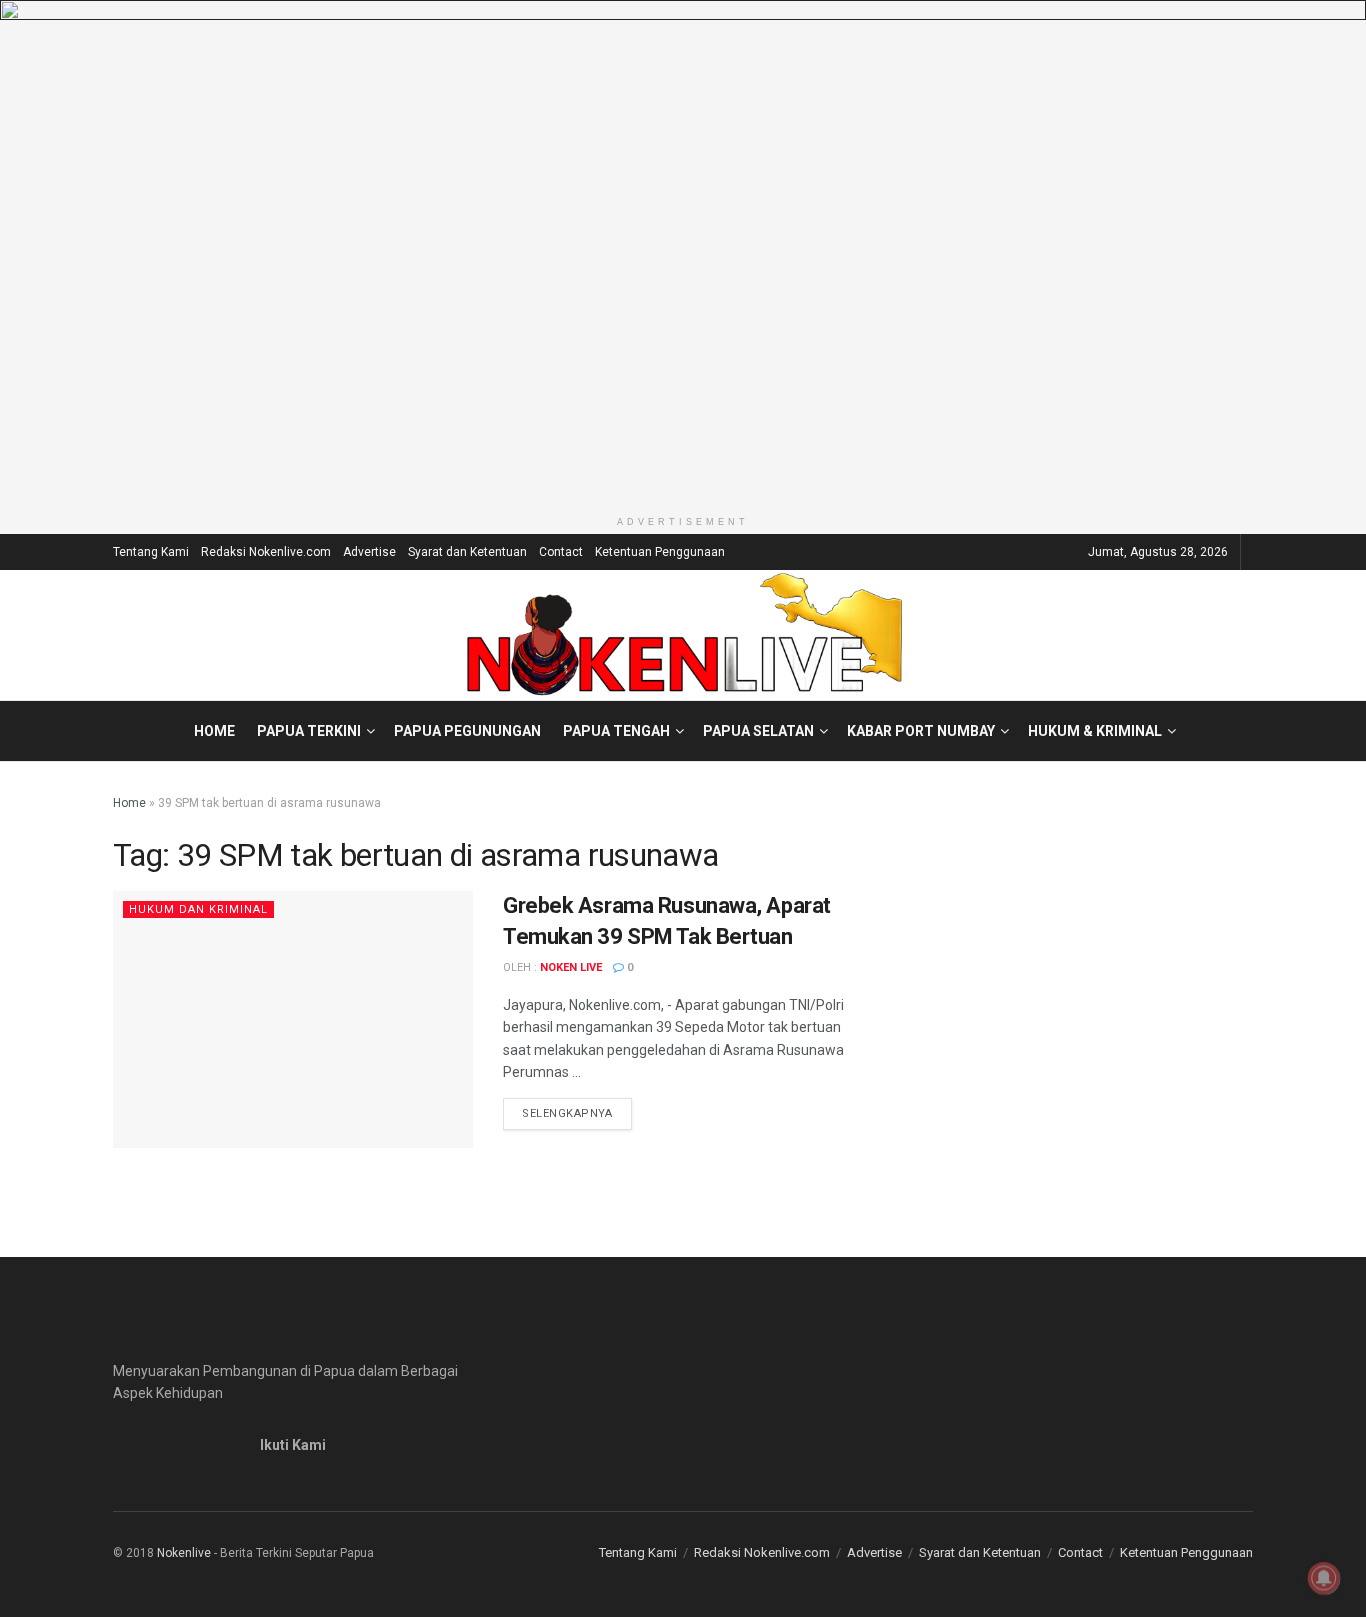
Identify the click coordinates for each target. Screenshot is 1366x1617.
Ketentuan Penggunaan (660, 552)
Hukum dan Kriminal (198, 909)
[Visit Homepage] (683, 635)
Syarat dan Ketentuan (467, 552)
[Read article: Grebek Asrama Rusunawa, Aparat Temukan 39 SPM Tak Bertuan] (293, 1019)
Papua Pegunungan (467, 731)
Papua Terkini (309, 731)
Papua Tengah (616, 731)
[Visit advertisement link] (683, 253)
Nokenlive (184, 1553)
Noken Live (571, 967)
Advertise (369, 552)
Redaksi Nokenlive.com (266, 552)
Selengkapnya (577, 1113)
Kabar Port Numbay (921, 731)
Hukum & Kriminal (1095, 731)
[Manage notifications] (1324, 1578)
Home (214, 731)
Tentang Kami (151, 552)
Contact (561, 552)
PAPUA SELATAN (758, 731)
